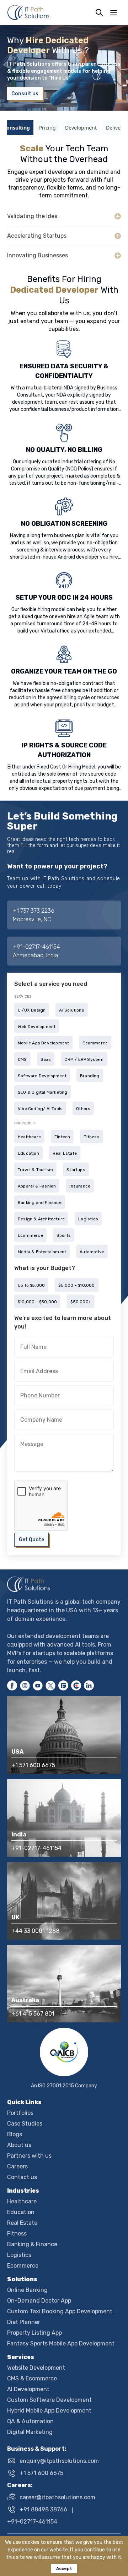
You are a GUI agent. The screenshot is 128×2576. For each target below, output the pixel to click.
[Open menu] (114, 13)
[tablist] (64, 128)
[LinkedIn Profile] (89, 1685)
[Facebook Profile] (12, 1685)
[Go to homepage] (64, 1584)
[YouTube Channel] (38, 1685)
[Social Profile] (63, 1685)
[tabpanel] (64, 204)
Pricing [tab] (47, 128)
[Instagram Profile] (25, 1685)
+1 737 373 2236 (34, 911)
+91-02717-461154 (36, 947)
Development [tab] (81, 128)
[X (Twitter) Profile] (50, 1685)
